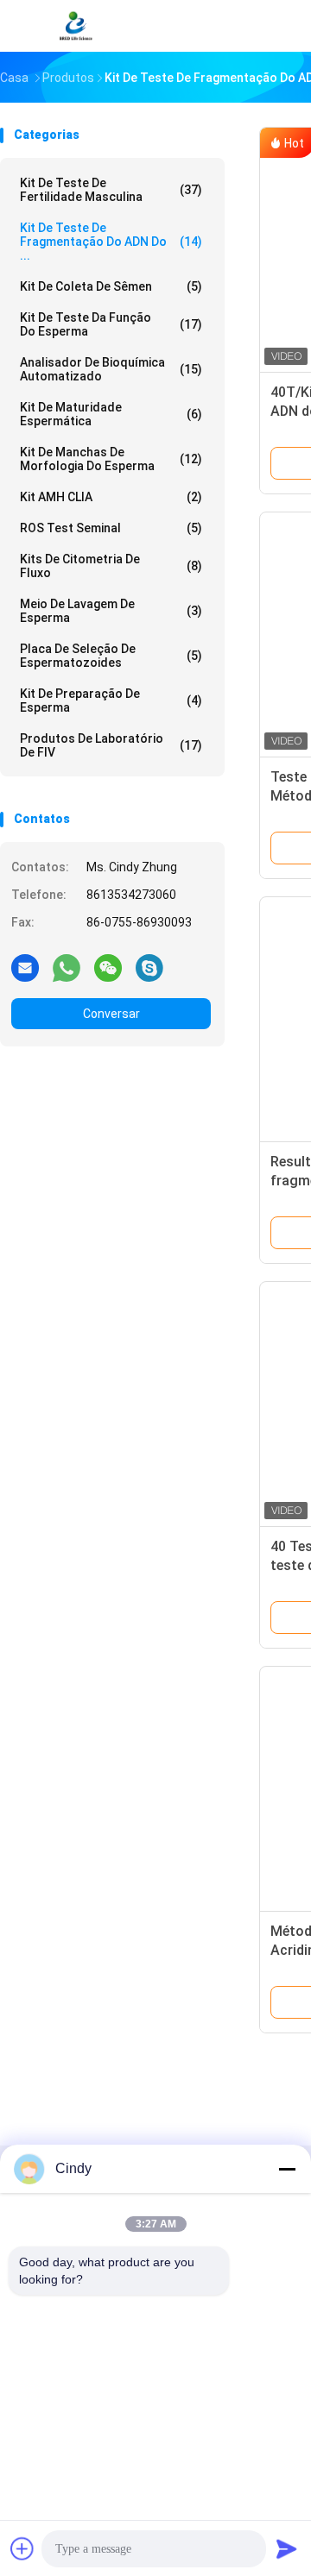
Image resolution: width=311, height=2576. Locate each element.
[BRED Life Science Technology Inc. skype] (149, 967)
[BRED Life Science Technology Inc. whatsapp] (67, 967)
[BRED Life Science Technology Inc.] (76, 26)
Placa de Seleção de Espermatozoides (111, 656)
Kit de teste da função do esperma (111, 324)
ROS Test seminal (111, 528)
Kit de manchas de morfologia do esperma (111, 459)
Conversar (111, 1014)
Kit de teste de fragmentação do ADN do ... (111, 242)
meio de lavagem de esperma (111, 611)
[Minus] (287, 2169)
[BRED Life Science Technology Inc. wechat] (108, 967)
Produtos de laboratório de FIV (111, 745)
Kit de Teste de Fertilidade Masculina (111, 190)
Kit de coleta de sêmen (111, 286)
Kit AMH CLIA (111, 497)
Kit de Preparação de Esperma (111, 701)
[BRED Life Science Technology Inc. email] (25, 967)
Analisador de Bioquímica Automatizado (111, 369)
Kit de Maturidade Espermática (111, 414)
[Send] (287, 2548)
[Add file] (22, 2548)
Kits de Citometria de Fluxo (111, 566)
